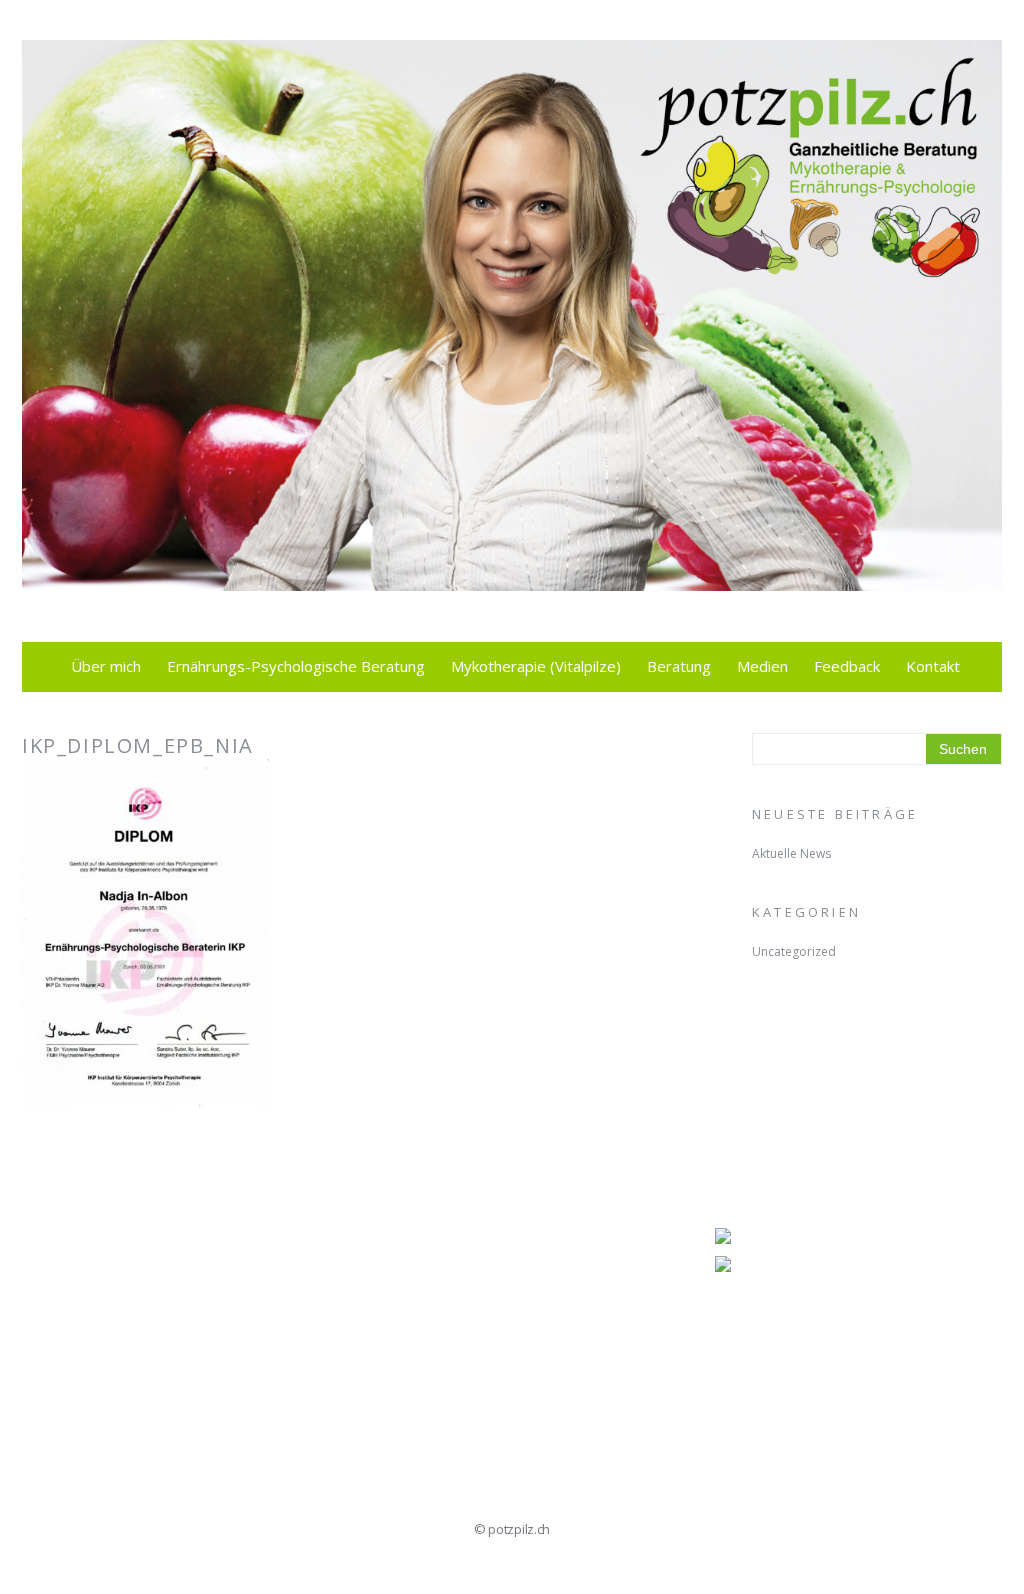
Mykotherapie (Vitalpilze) (536, 666)
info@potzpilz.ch (103, 1283)
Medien (762, 666)
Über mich (106, 666)
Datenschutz (88, 1403)
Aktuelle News (791, 853)
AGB (75, 1331)
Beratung (679, 666)
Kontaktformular (104, 1379)
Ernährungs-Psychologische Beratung (296, 666)
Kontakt (933, 666)
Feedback (847, 666)
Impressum (100, 1355)
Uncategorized (794, 951)
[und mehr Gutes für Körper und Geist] (512, 579)
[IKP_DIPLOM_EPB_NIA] (145, 1095)
